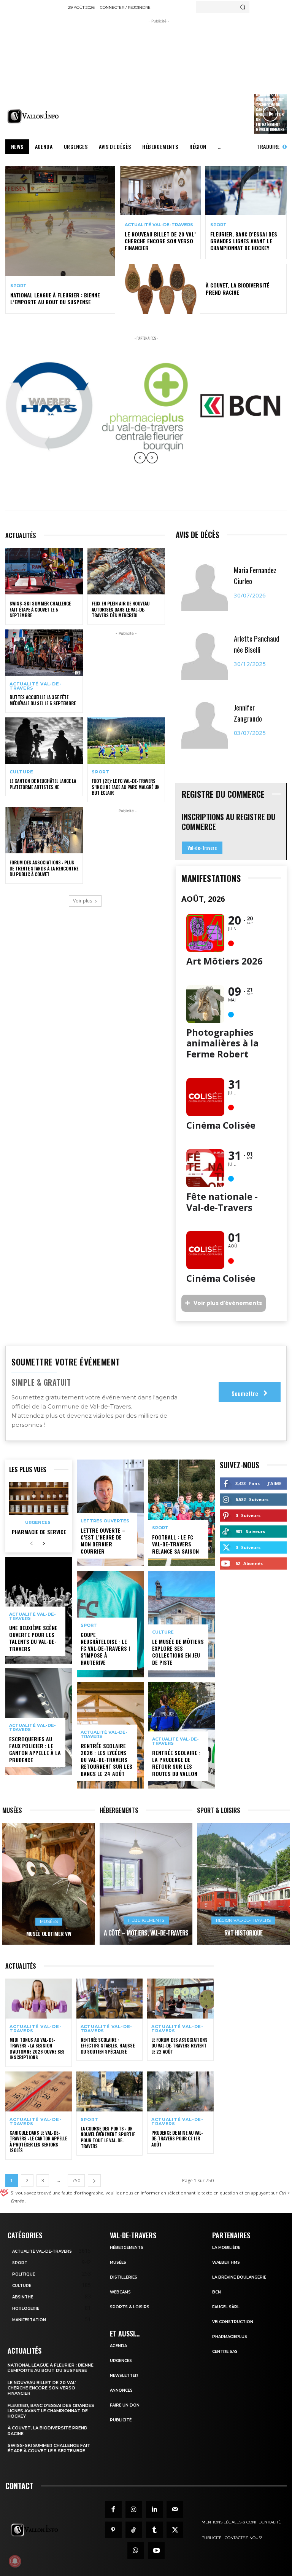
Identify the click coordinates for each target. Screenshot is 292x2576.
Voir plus (83, 901)
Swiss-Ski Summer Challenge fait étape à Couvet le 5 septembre (40, 609)
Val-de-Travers (202, 848)
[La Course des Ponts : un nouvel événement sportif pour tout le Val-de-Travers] (110, 2091)
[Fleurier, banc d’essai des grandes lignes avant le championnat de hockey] (246, 190)
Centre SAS (225, 2352)
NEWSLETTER (124, 2376)
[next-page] (44, 1544)
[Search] (243, 7)
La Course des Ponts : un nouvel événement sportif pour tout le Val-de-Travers (108, 2137)
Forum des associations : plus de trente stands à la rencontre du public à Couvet (44, 868)
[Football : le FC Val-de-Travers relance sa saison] (182, 1513)
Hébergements (146, 1920)
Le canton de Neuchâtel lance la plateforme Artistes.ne (43, 784)
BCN (217, 2292)
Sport (18, 286)
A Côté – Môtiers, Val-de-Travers (146, 1933)
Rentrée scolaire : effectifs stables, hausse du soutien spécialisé (108, 2046)
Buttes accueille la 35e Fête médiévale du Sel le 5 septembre (43, 700)
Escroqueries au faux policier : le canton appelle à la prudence (35, 1749)
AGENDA (118, 2346)
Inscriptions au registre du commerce (229, 822)
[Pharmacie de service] (39, 1498)
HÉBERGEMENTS (127, 2248)
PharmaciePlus (230, 2337)
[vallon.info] (34, 116)
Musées (49, 1921)
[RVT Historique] (243, 1884)
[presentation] (140, 463)
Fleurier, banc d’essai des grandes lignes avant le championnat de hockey (244, 241)
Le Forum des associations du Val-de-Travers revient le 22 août (179, 2046)
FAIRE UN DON (125, 2405)
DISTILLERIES (124, 2277)
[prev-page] (31, 1544)
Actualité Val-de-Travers (159, 225)
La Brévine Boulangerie (239, 2277)
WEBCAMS (120, 2292)
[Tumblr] (154, 2530)
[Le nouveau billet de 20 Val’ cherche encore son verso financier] (160, 190)
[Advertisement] (180, 78)
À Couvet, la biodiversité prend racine (238, 288)
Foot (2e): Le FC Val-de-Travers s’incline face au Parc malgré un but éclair (126, 787)
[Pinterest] (113, 2530)
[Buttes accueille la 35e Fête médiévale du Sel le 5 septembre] (44, 653)
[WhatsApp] (136, 2550)
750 (76, 2181)
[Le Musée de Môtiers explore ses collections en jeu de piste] (182, 1624)
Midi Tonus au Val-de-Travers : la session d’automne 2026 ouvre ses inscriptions (37, 2049)
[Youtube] (156, 2550)
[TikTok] (134, 2530)
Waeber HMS (226, 2262)
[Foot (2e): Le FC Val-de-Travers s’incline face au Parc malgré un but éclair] (126, 741)
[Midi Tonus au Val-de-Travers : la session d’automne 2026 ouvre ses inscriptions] (39, 1999)
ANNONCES (121, 2390)
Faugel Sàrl (226, 2307)
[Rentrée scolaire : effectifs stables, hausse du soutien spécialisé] (110, 1999)
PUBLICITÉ (121, 2420)
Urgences (38, 1523)
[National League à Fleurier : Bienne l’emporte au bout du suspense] (60, 221)
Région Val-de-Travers (243, 1920)
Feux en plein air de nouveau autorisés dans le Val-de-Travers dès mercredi (121, 609)
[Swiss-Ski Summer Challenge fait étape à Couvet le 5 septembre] (44, 571)
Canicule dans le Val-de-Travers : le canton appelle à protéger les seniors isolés (38, 2142)
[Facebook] (113, 2509)
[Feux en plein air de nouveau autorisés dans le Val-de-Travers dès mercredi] (126, 571)
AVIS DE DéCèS (198, 535)
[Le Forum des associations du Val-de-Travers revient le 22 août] (180, 1999)
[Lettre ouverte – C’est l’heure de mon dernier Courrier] (110, 1513)
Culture (21, 772)
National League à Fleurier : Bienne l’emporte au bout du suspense (55, 298)
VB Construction (233, 2322)
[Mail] (175, 2509)
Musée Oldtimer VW (49, 1933)
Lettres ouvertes (105, 1521)
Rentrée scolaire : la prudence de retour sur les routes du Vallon (176, 1763)
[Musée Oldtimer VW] (49, 1884)
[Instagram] (134, 2509)
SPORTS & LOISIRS (130, 2307)
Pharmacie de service (39, 1532)
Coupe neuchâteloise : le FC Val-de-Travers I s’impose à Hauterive (105, 1648)
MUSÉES (118, 2262)
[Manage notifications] (15, 2561)
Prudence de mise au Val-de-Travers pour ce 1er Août (177, 2138)
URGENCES (121, 2361)
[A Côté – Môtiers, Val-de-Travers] (146, 1884)
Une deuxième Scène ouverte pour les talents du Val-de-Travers (33, 1638)
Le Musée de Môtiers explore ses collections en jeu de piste (178, 1652)
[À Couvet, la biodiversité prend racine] (160, 289)
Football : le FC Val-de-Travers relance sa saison (175, 1544)
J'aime (275, 1483)
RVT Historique (244, 1933)
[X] (175, 2530)
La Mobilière (226, 2248)
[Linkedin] (154, 2509)
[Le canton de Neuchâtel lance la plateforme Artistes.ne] (44, 741)
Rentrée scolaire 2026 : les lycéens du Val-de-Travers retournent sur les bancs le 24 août (106, 1760)
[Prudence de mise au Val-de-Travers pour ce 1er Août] (180, 2091)
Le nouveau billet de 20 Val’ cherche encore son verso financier (160, 241)
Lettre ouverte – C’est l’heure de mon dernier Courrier (103, 1541)
